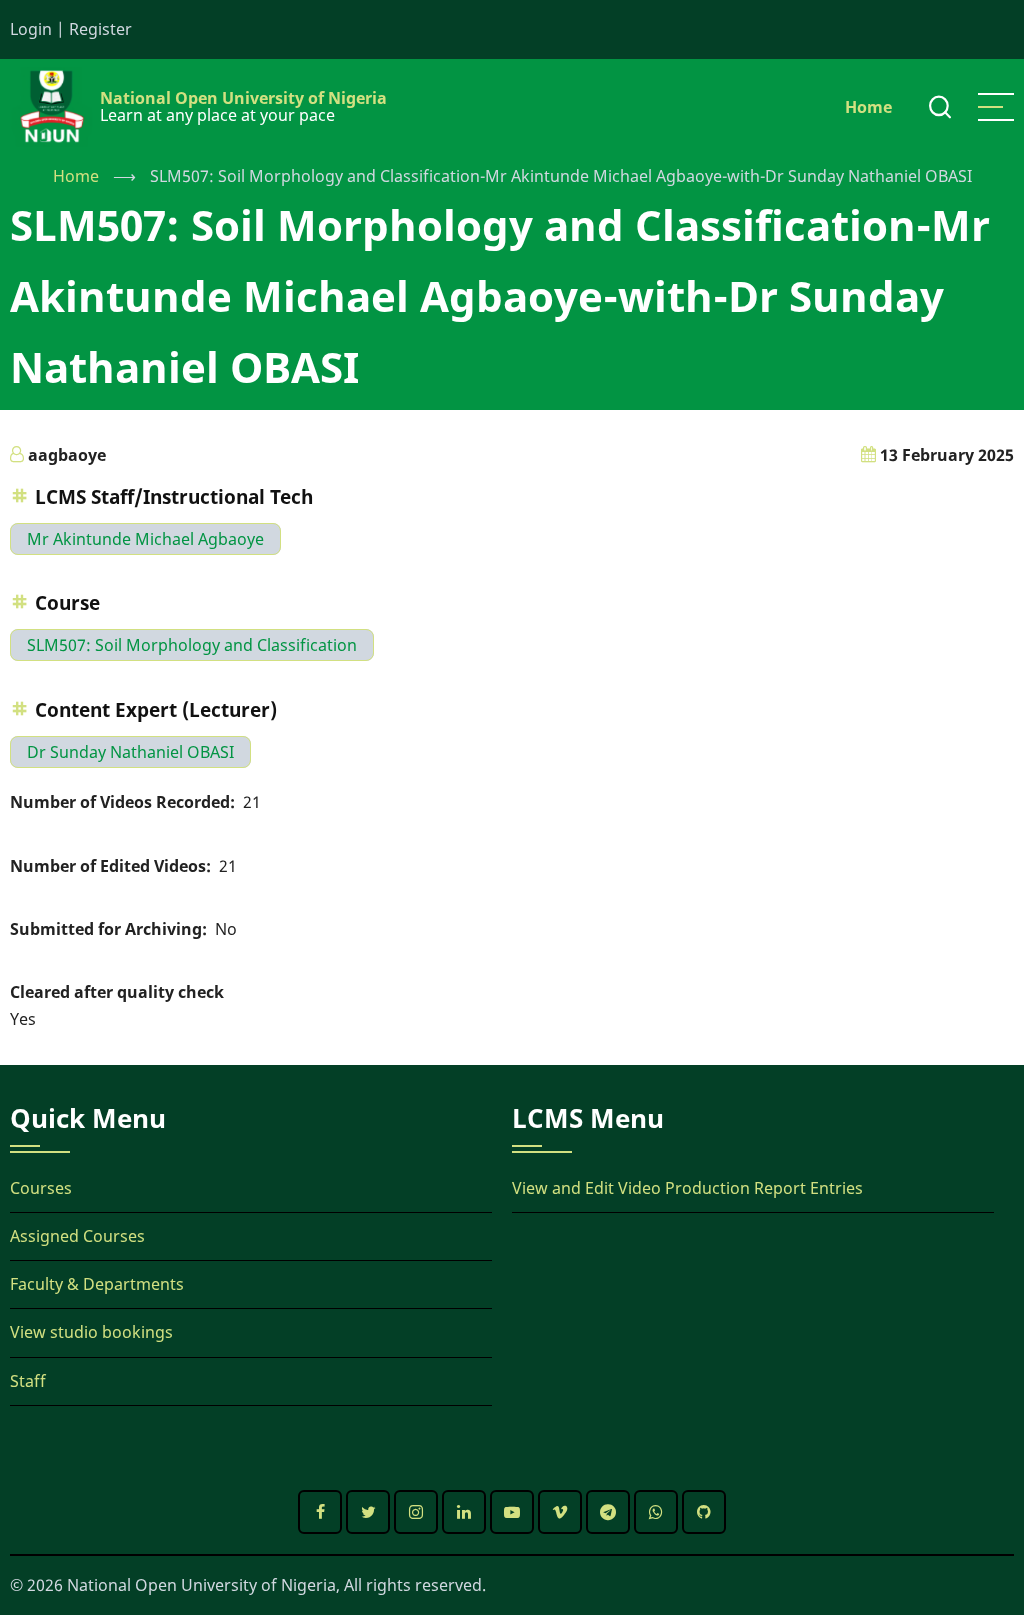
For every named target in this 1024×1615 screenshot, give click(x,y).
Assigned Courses (77, 1236)
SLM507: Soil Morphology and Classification (192, 645)
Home (868, 107)
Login (31, 29)
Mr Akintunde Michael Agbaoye (145, 539)
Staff (28, 1381)
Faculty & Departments (97, 1284)
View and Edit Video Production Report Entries (687, 1188)
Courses (41, 1188)
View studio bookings (91, 1332)
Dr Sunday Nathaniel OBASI (130, 752)
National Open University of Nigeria (243, 98)
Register (100, 29)
